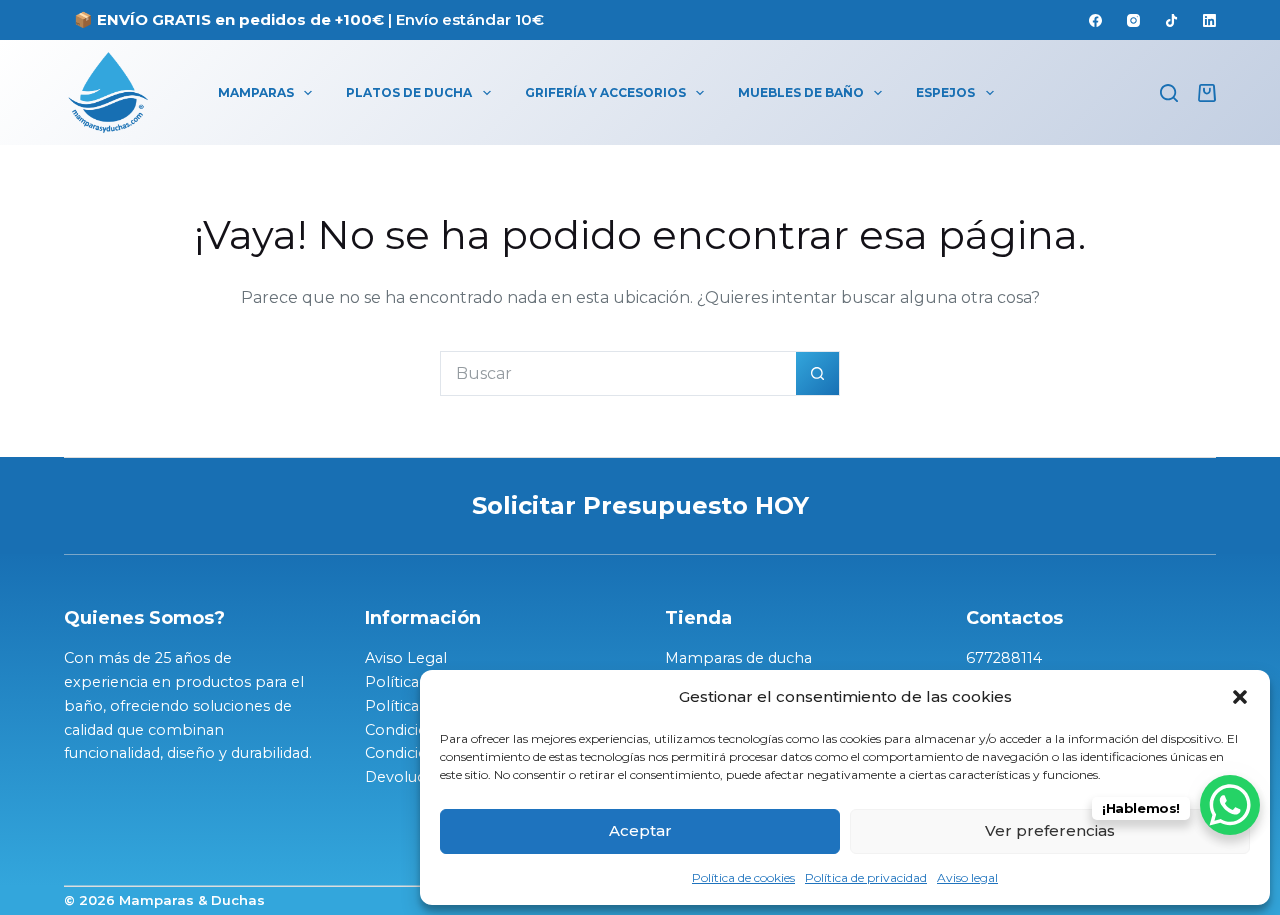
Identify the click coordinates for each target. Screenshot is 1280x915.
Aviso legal (967, 877)
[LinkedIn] (1209, 20)
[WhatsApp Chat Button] (1230, 805)
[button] (1240, 697)
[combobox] (618, 373)
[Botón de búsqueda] (817, 373)
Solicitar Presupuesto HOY (640, 505)
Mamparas (256, 92)
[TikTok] (1171, 20)
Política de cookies (743, 877)
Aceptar (640, 830)
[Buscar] (1169, 93)
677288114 (1004, 658)
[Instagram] (1133, 20)
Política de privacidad (866, 877)
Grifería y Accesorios (605, 92)
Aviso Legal (406, 658)
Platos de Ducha (409, 92)
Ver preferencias (1050, 830)
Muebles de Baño (801, 92)
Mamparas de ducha (738, 658)
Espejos (945, 92)
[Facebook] (1095, 20)
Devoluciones (414, 777)
